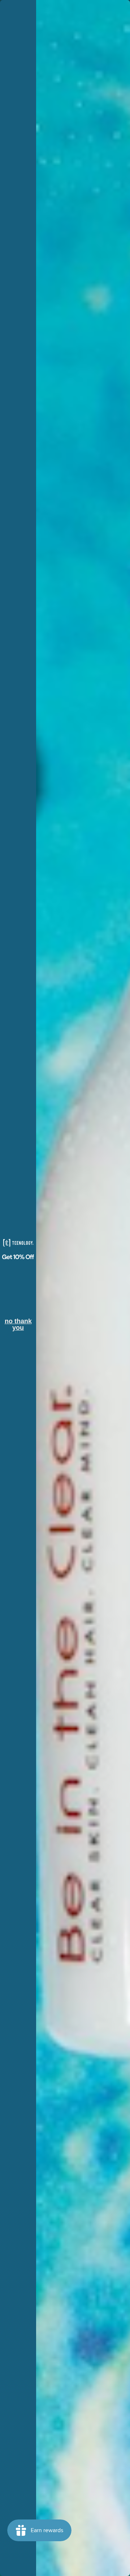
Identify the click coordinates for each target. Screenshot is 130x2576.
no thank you (18, 1322)
